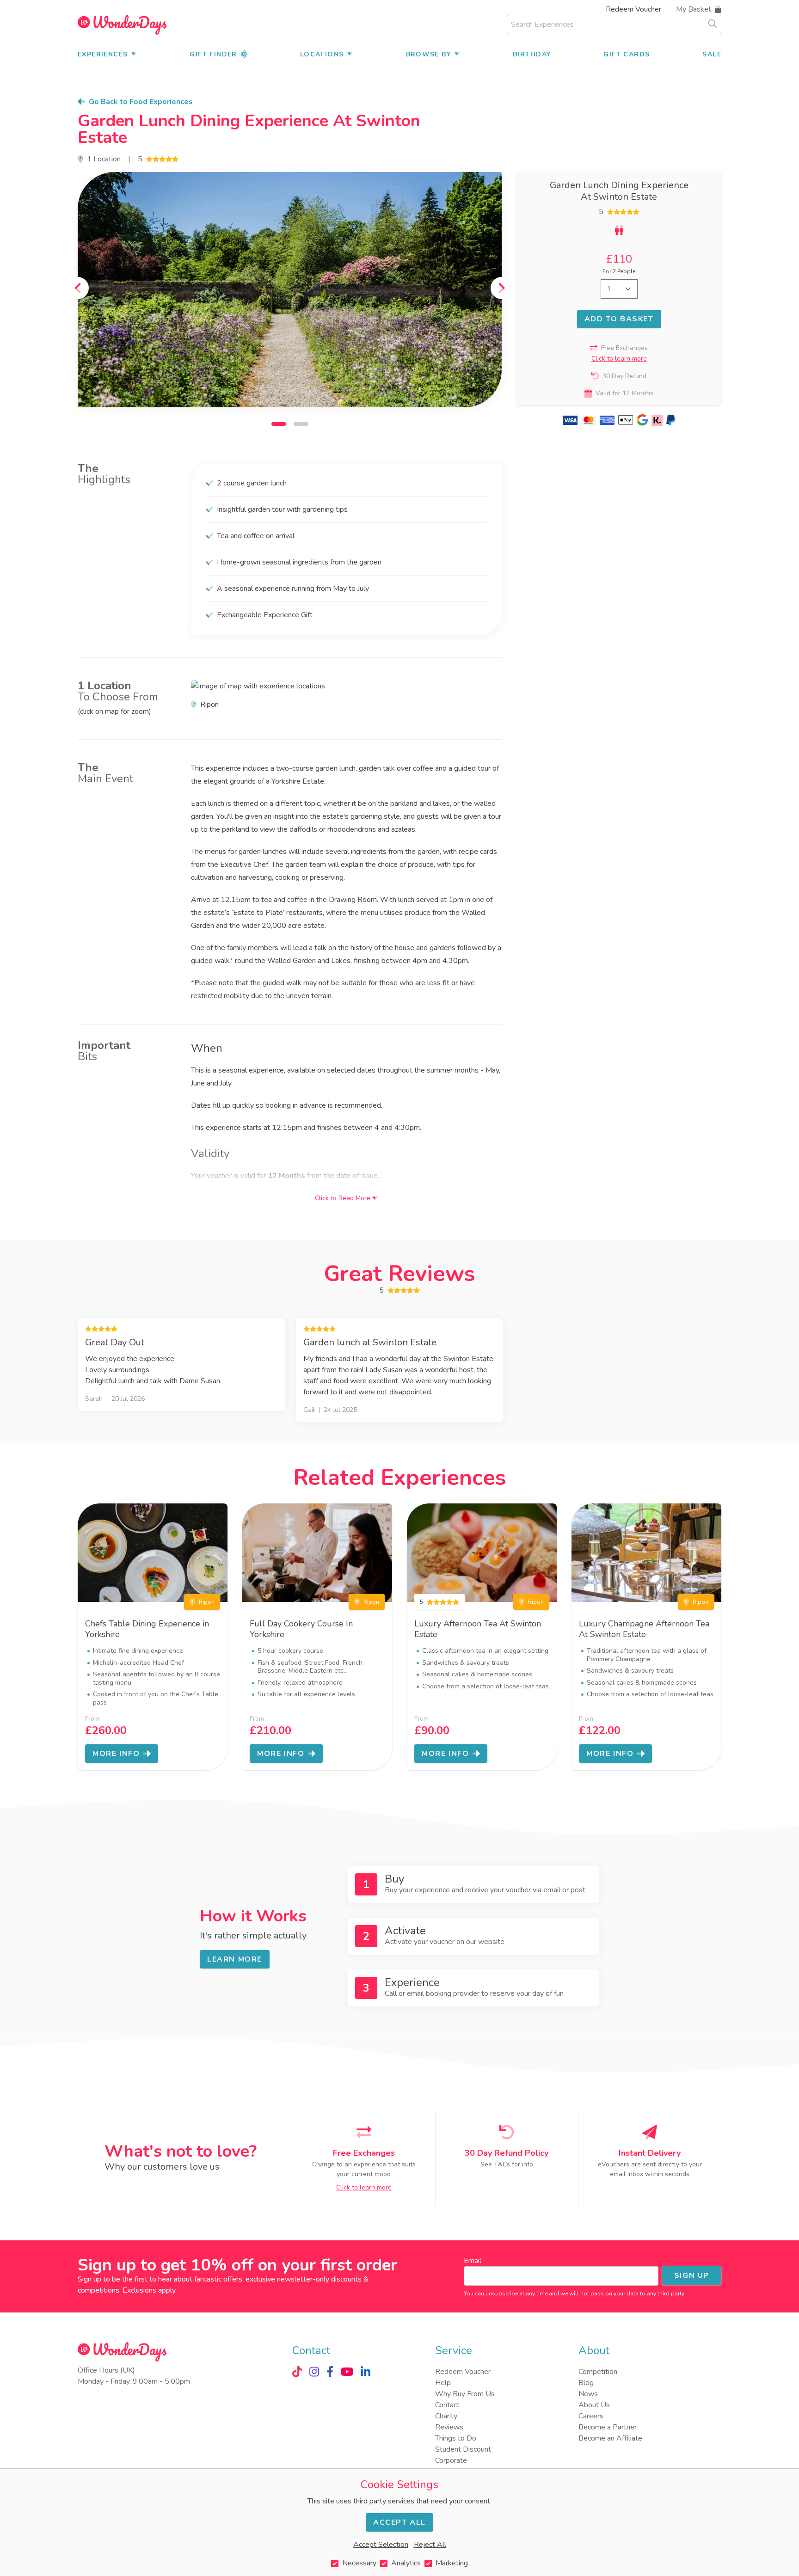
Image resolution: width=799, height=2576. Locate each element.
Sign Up (692, 2275)
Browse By (429, 54)
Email (473, 2261)
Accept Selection (381, 2545)
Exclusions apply (149, 2290)
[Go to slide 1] (279, 424)
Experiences (103, 54)
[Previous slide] (78, 288)
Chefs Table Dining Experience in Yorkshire (147, 1629)
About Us (594, 2405)
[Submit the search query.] (713, 24)
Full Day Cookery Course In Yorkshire (301, 1629)
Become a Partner (608, 2427)
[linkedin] (366, 2372)
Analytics (406, 2563)
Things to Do (456, 2438)
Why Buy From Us (465, 2394)
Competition (598, 2372)
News (588, 2394)
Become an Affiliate (610, 2438)
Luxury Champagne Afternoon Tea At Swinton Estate (644, 1629)
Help (443, 2383)
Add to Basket (619, 319)
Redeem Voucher (633, 9)
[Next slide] (502, 288)
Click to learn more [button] (619, 359)
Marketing (452, 2563)
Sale (712, 54)
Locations (322, 54)
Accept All (399, 2522)
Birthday (532, 54)
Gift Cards (627, 54)
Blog (586, 2383)
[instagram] (314, 2372)
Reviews (449, 2427)
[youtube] (347, 2372)
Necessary (359, 2563)
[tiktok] (297, 2372)
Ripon (207, 1602)
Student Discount (463, 2449)
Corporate (451, 2460)
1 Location (104, 159)
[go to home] (122, 25)
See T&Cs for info (507, 2164)
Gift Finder (213, 54)
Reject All (430, 2545)
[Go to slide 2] (301, 424)
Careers (591, 2416)
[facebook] (330, 2372)
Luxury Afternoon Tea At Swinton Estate (478, 1629)
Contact (447, 2405)
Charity (446, 2416)
